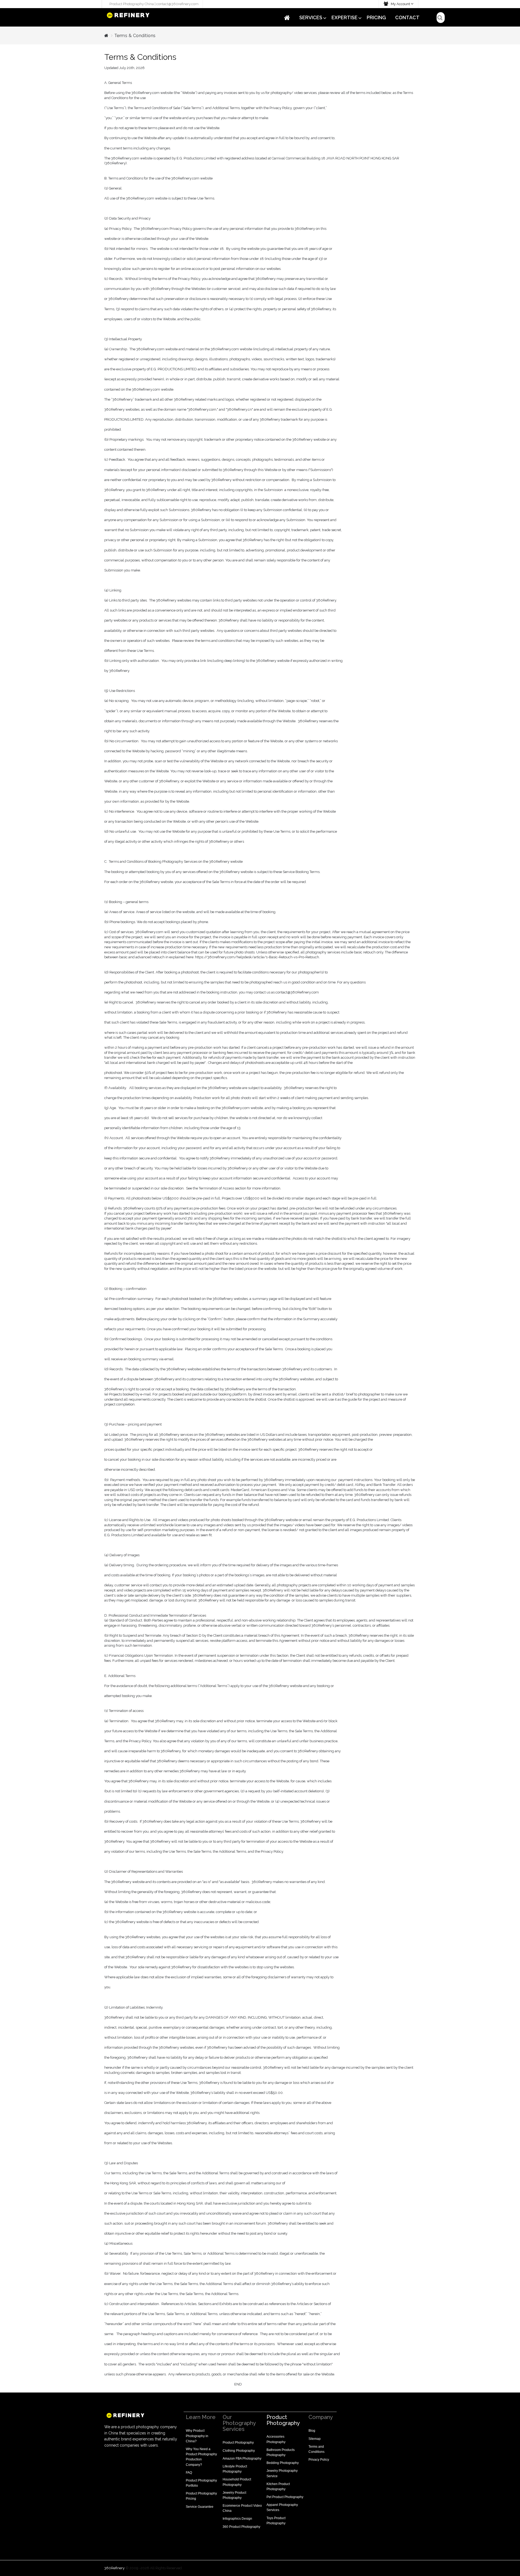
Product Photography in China (197, 2436)
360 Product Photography (241, 2527)
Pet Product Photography (285, 2497)
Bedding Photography (283, 2463)
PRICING (376, 17)
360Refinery (114, 2568)
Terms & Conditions (135, 36)
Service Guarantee (200, 2507)
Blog (312, 2431)
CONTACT (407, 17)
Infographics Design (237, 2519)
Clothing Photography (239, 2451)
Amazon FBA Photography (242, 2459)
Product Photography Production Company (201, 2459)
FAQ (189, 2473)
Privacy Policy (319, 2460)
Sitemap (315, 2439)
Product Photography (238, 2443)
